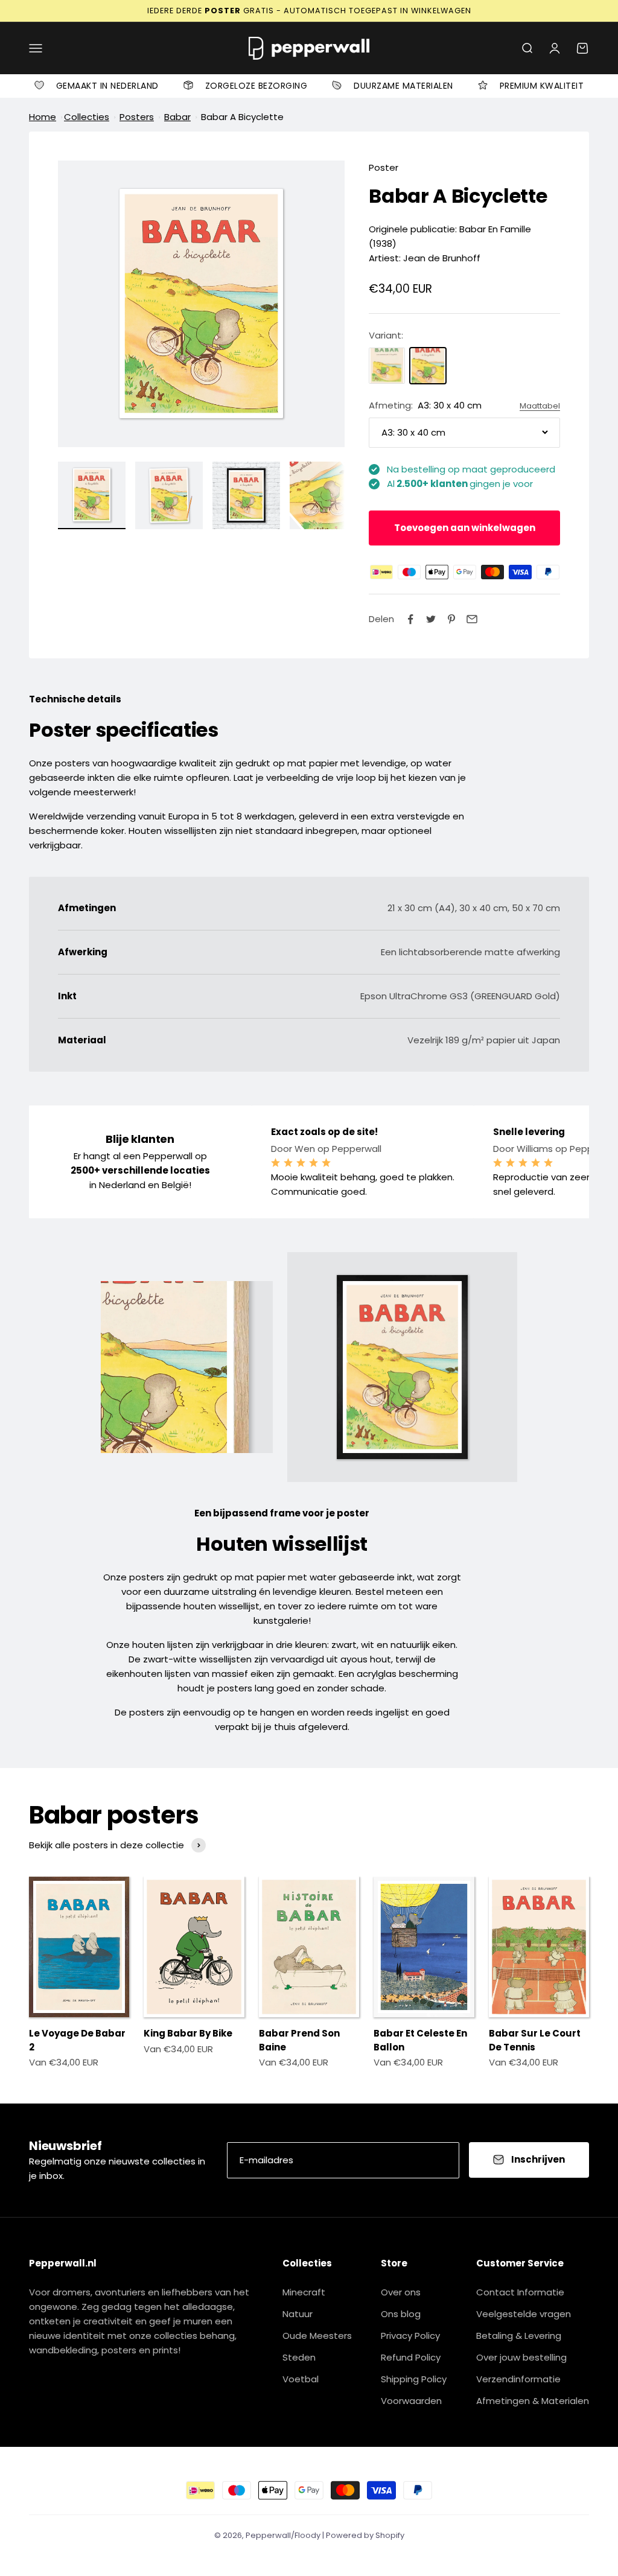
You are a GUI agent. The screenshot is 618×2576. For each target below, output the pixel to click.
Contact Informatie (520, 2292)
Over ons (401, 2292)
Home (43, 117)
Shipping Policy (414, 2379)
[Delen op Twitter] (431, 619)
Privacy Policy (410, 2336)
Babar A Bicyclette (242, 117)
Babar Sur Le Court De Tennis (535, 2040)
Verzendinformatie (518, 2379)
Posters (137, 117)
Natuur (298, 2314)
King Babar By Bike (188, 2033)
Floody (307, 2535)
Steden (299, 2357)
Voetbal (301, 2379)
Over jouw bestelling (521, 2357)
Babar (177, 117)
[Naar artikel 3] (246, 495)
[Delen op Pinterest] (451, 619)
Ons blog (401, 2314)
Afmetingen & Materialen (533, 2401)
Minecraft (304, 2292)
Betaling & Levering (519, 2336)
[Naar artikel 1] (92, 495)
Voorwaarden (411, 2401)
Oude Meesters (317, 2336)
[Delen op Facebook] (410, 619)
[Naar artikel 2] (169, 495)
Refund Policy (411, 2357)
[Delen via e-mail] (472, 619)
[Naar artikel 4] (323, 495)
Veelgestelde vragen (524, 2314)
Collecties (87, 117)
